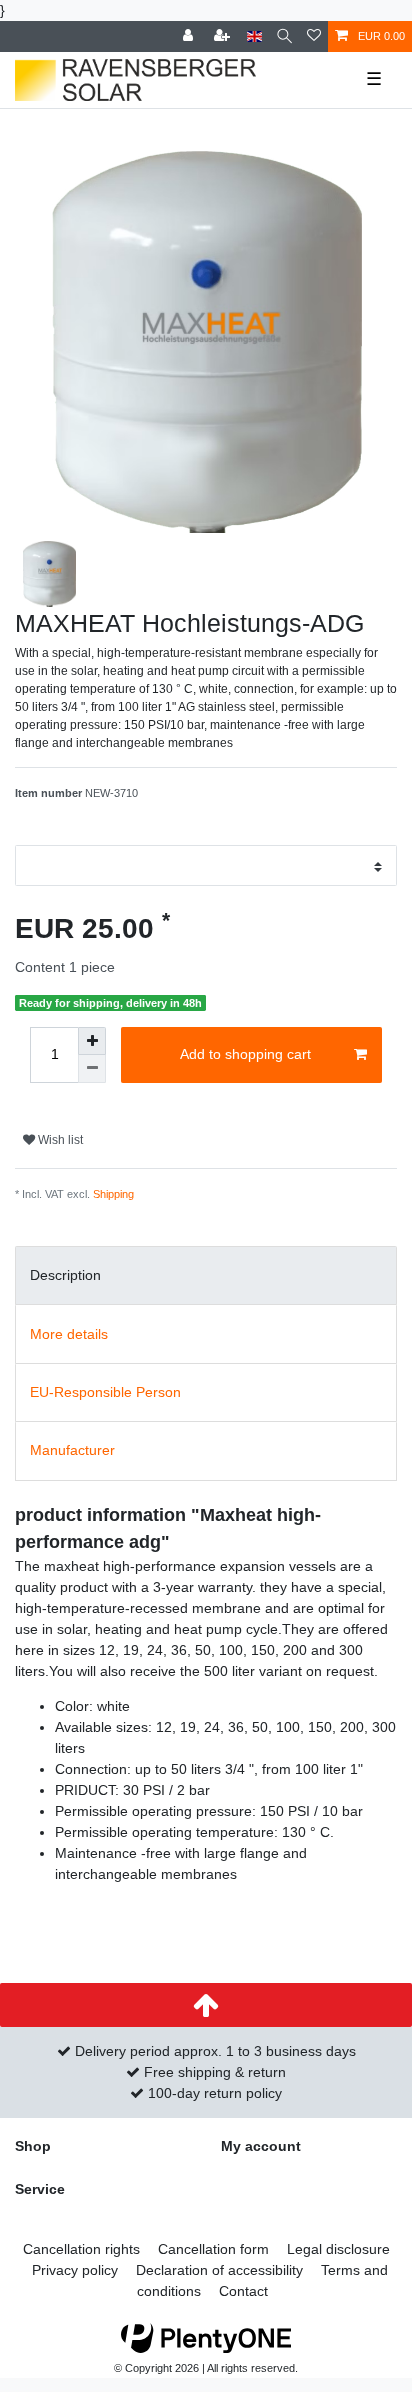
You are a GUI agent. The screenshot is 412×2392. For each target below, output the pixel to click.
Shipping (113, 1194)
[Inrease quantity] (92, 1041)
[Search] (284, 36)
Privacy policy (75, 2270)
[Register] (224, 36)
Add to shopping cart (245, 1054)
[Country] (254, 36)
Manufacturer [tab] (72, 1450)
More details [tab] (69, 1334)
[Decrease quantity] (92, 1069)
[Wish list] (314, 36)
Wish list (59, 1140)
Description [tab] (65, 1275)
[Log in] (190, 36)
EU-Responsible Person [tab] (105, 1392)
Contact (243, 2291)
